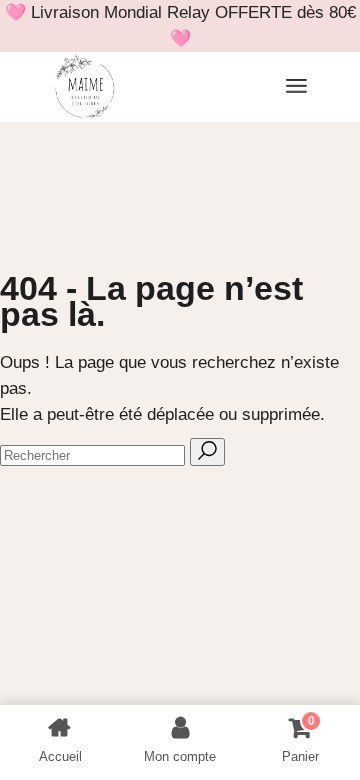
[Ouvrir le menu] (296, 87)
